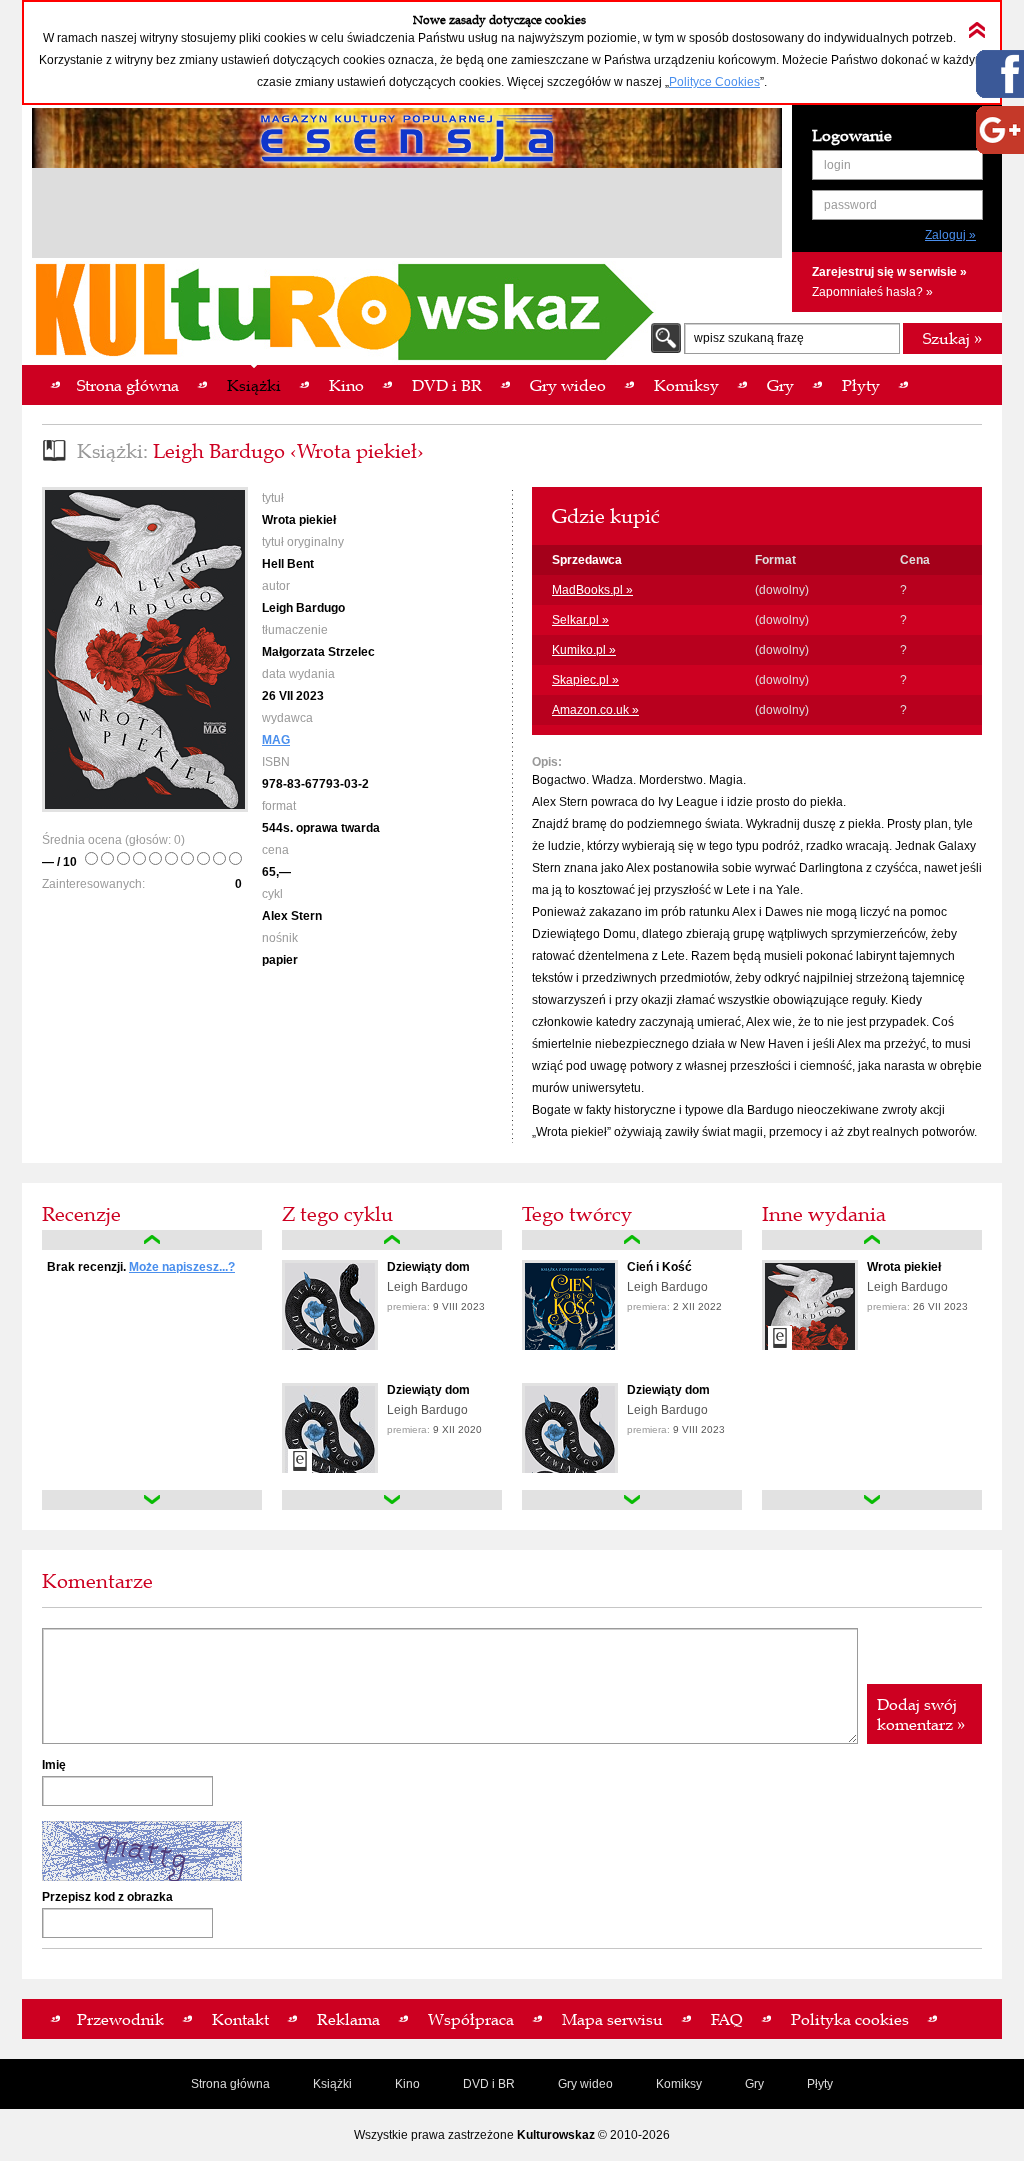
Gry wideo (585, 2084)
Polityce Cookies (714, 82)
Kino (407, 2084)
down (152, 1500)
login (837, 165)
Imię (54, 1765)
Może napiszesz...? (182, 1267)
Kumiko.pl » (584, 650)
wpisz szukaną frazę (749, 338)
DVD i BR (489, 2084)
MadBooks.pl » (592, 590)
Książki (332, 2084)
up (152, 1240)
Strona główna (230, 2084)
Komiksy (679, 2084)
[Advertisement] (407, 216)
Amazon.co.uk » (595, 710)
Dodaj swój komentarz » (921, 1714)
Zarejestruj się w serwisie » (889, 272)
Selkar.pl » (580, 620)
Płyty (820, 2084)
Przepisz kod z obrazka (107, 1897)
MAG (276, 740)
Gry (754, 2084)
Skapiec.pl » (585, 680)
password (850, 205)
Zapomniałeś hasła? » (872, 292)
